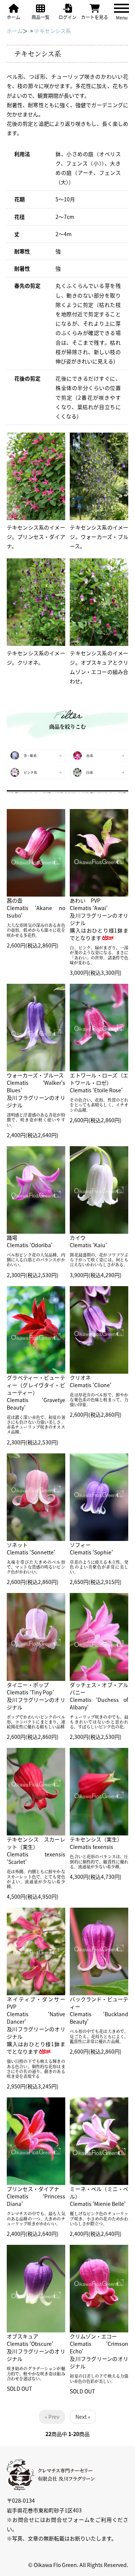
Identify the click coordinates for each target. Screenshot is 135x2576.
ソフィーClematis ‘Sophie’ (91, 1548)
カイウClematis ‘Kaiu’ (88, 1241)
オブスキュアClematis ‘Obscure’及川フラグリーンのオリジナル (36, 2347)
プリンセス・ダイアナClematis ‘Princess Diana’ (36, 2196)
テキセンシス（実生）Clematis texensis (96, 1843)
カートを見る (94, 17)
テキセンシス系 (52, 31)
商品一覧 (40, 17)
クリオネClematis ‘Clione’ (91, 1381)
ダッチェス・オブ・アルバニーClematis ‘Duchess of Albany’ (99, 1696)
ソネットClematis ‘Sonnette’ (31, 1548)
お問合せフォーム (67, 2519)
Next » (83, 2417)
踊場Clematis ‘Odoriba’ (30, 1241)
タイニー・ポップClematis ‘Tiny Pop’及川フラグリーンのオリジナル (36, 1696)
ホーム (13, 17)
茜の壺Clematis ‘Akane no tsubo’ (36, 908)
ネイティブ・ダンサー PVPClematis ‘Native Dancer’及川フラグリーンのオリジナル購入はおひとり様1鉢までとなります (39, 2025)
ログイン (67, 17)
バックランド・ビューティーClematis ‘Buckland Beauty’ (99, 2010)
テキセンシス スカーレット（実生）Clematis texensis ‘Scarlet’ (36, 1850)
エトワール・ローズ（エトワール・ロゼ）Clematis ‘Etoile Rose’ (99, 1083)
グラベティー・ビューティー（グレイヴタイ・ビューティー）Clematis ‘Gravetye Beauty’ (36, 1392)
